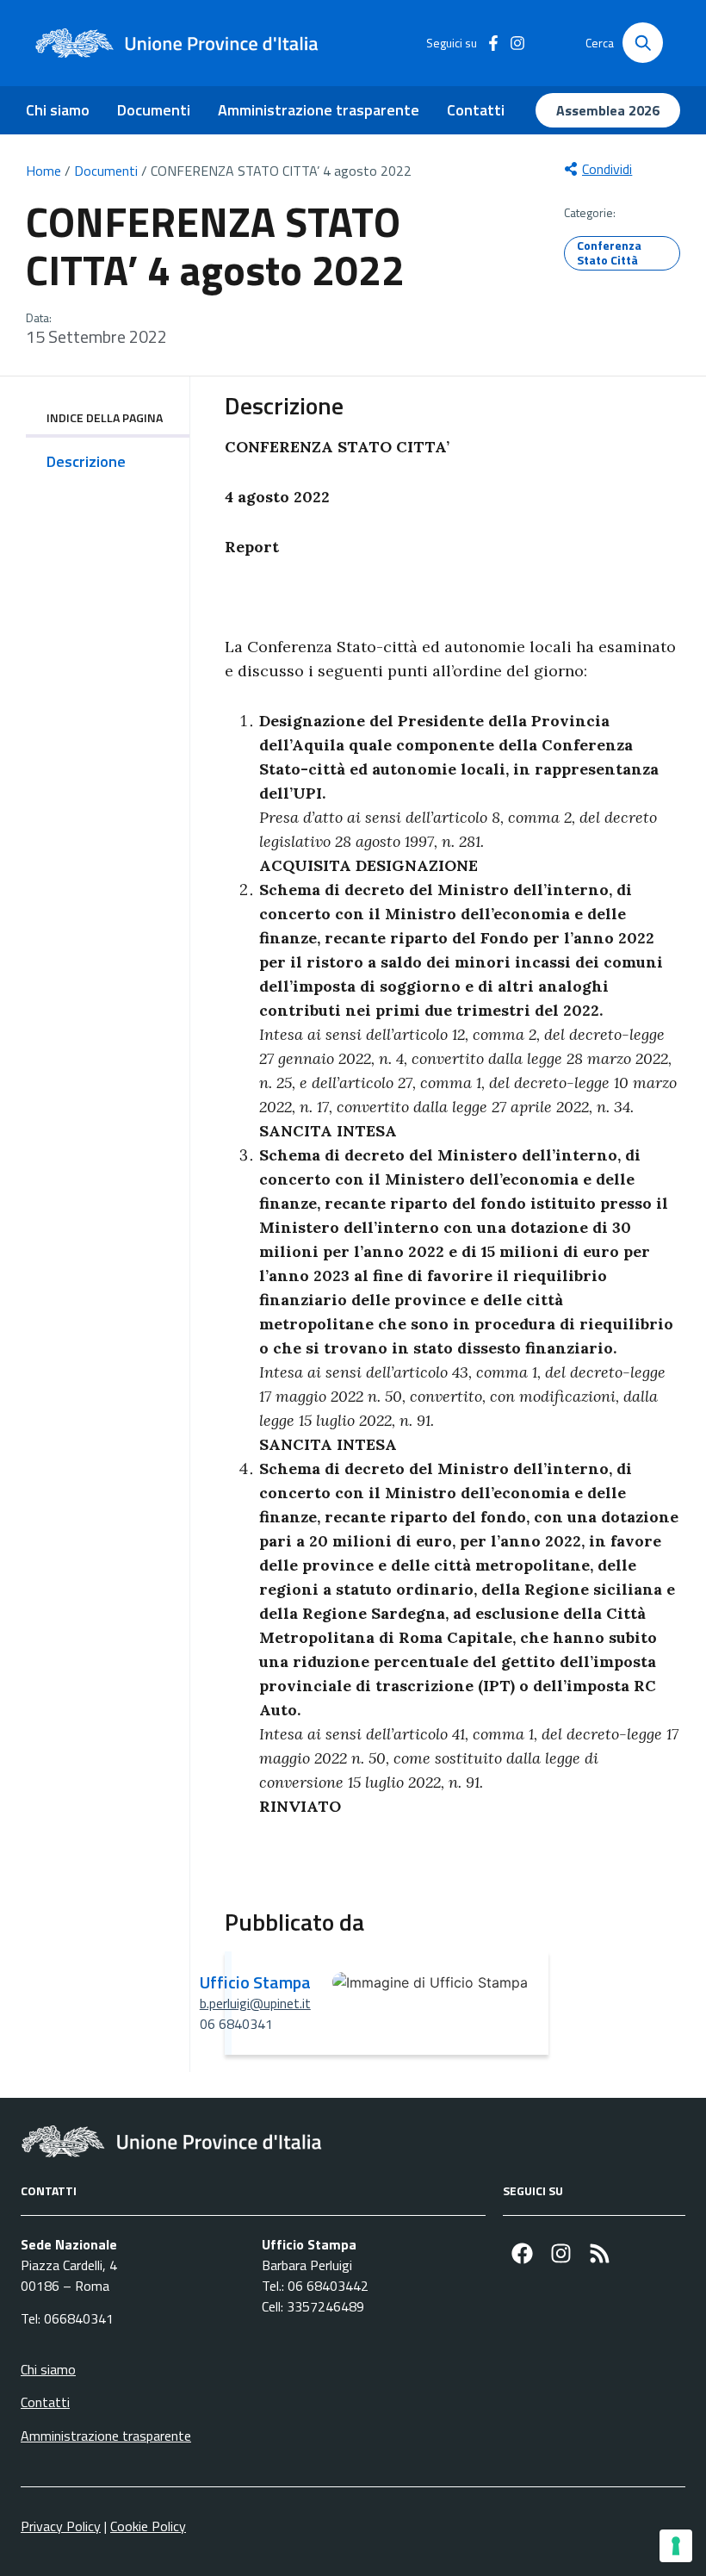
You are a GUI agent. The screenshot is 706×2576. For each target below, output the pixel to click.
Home (43, 171)
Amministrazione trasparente (319, 110)
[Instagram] (561, 2253)
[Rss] (600, 2253)
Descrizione (86, 461)
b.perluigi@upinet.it (255, 2003)
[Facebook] (522, 2253)
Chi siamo (58, 110)
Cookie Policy (148, 2526)
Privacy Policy (61, 2526)
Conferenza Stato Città (609, 252)
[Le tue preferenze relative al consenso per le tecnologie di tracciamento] (676, 2546)
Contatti (476, 110)
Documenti (154, 110)
